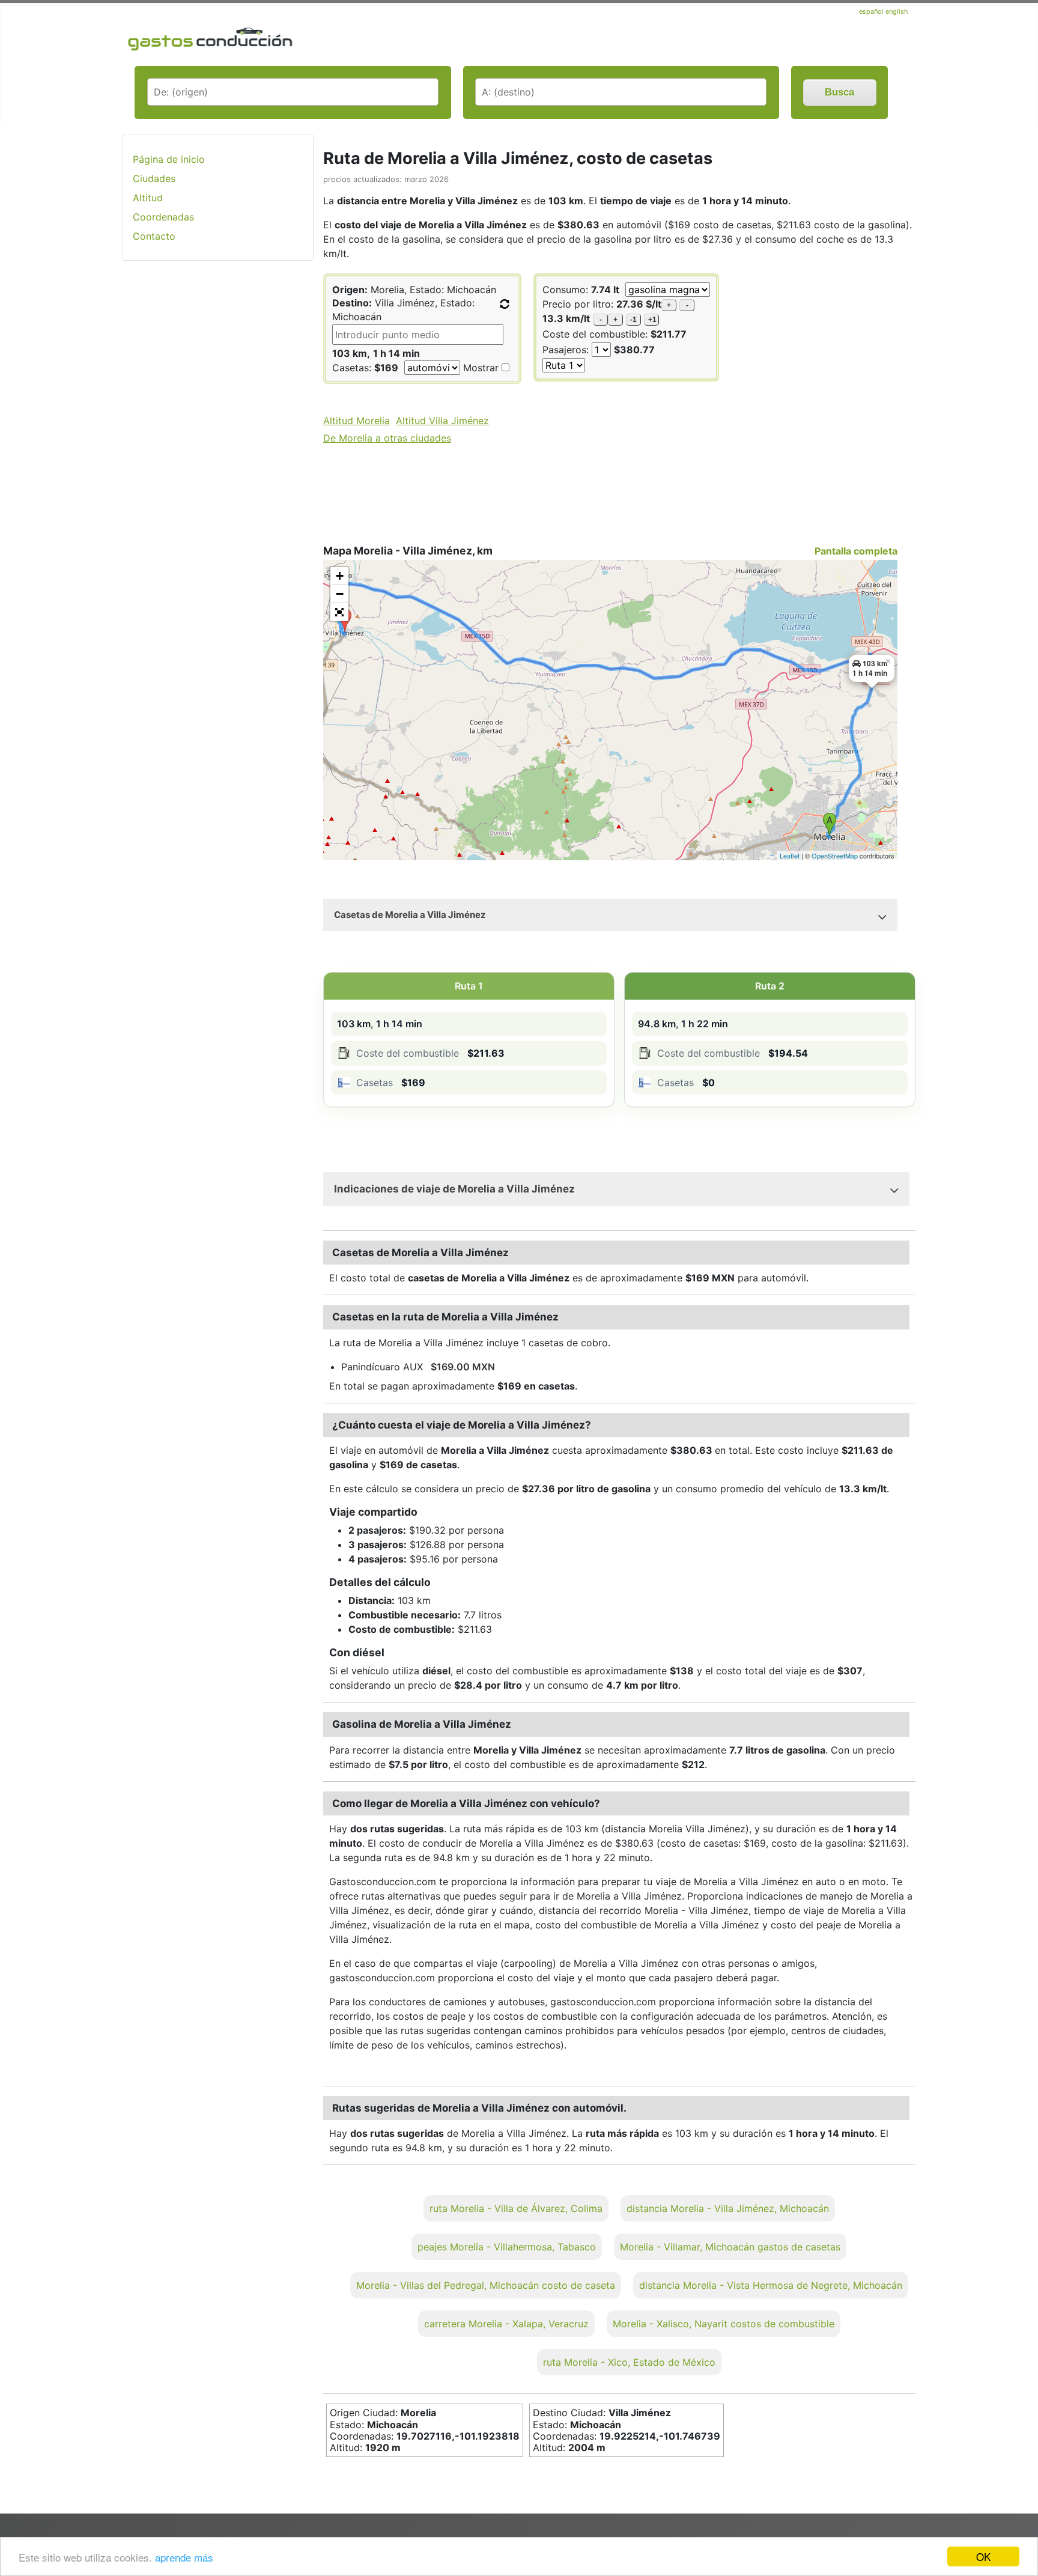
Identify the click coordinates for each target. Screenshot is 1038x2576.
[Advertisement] (218, 460)
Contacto (154, 236)
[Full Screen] (339, 612)
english (897, 11)
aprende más (184, 2557)
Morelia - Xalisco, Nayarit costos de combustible (724, 2324)
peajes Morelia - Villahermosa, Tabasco (507, 2247)
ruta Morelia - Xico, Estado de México (629, 2362)
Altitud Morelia (357, 421)
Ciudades (154, 178)
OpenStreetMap (835, 855)
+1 (652, 320)
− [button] (340, 594)
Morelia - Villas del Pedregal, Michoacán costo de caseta (486, 2285)
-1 (633, 320)
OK (983, 2556)
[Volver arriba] (1017, 2535)
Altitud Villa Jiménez (442, 421)
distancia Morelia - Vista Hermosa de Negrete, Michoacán (771, 2285)
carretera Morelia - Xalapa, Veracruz (506, 2324)
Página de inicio (169, 159)
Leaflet (790, 855)
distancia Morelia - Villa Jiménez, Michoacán (728, 2208)
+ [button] (340, 576)
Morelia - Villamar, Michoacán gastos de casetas (730, 2247)
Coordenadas (163, 217)
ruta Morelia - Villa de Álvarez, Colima (516, 2208)
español (872, 11)
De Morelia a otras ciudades (387, 438)
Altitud (148, 198)
